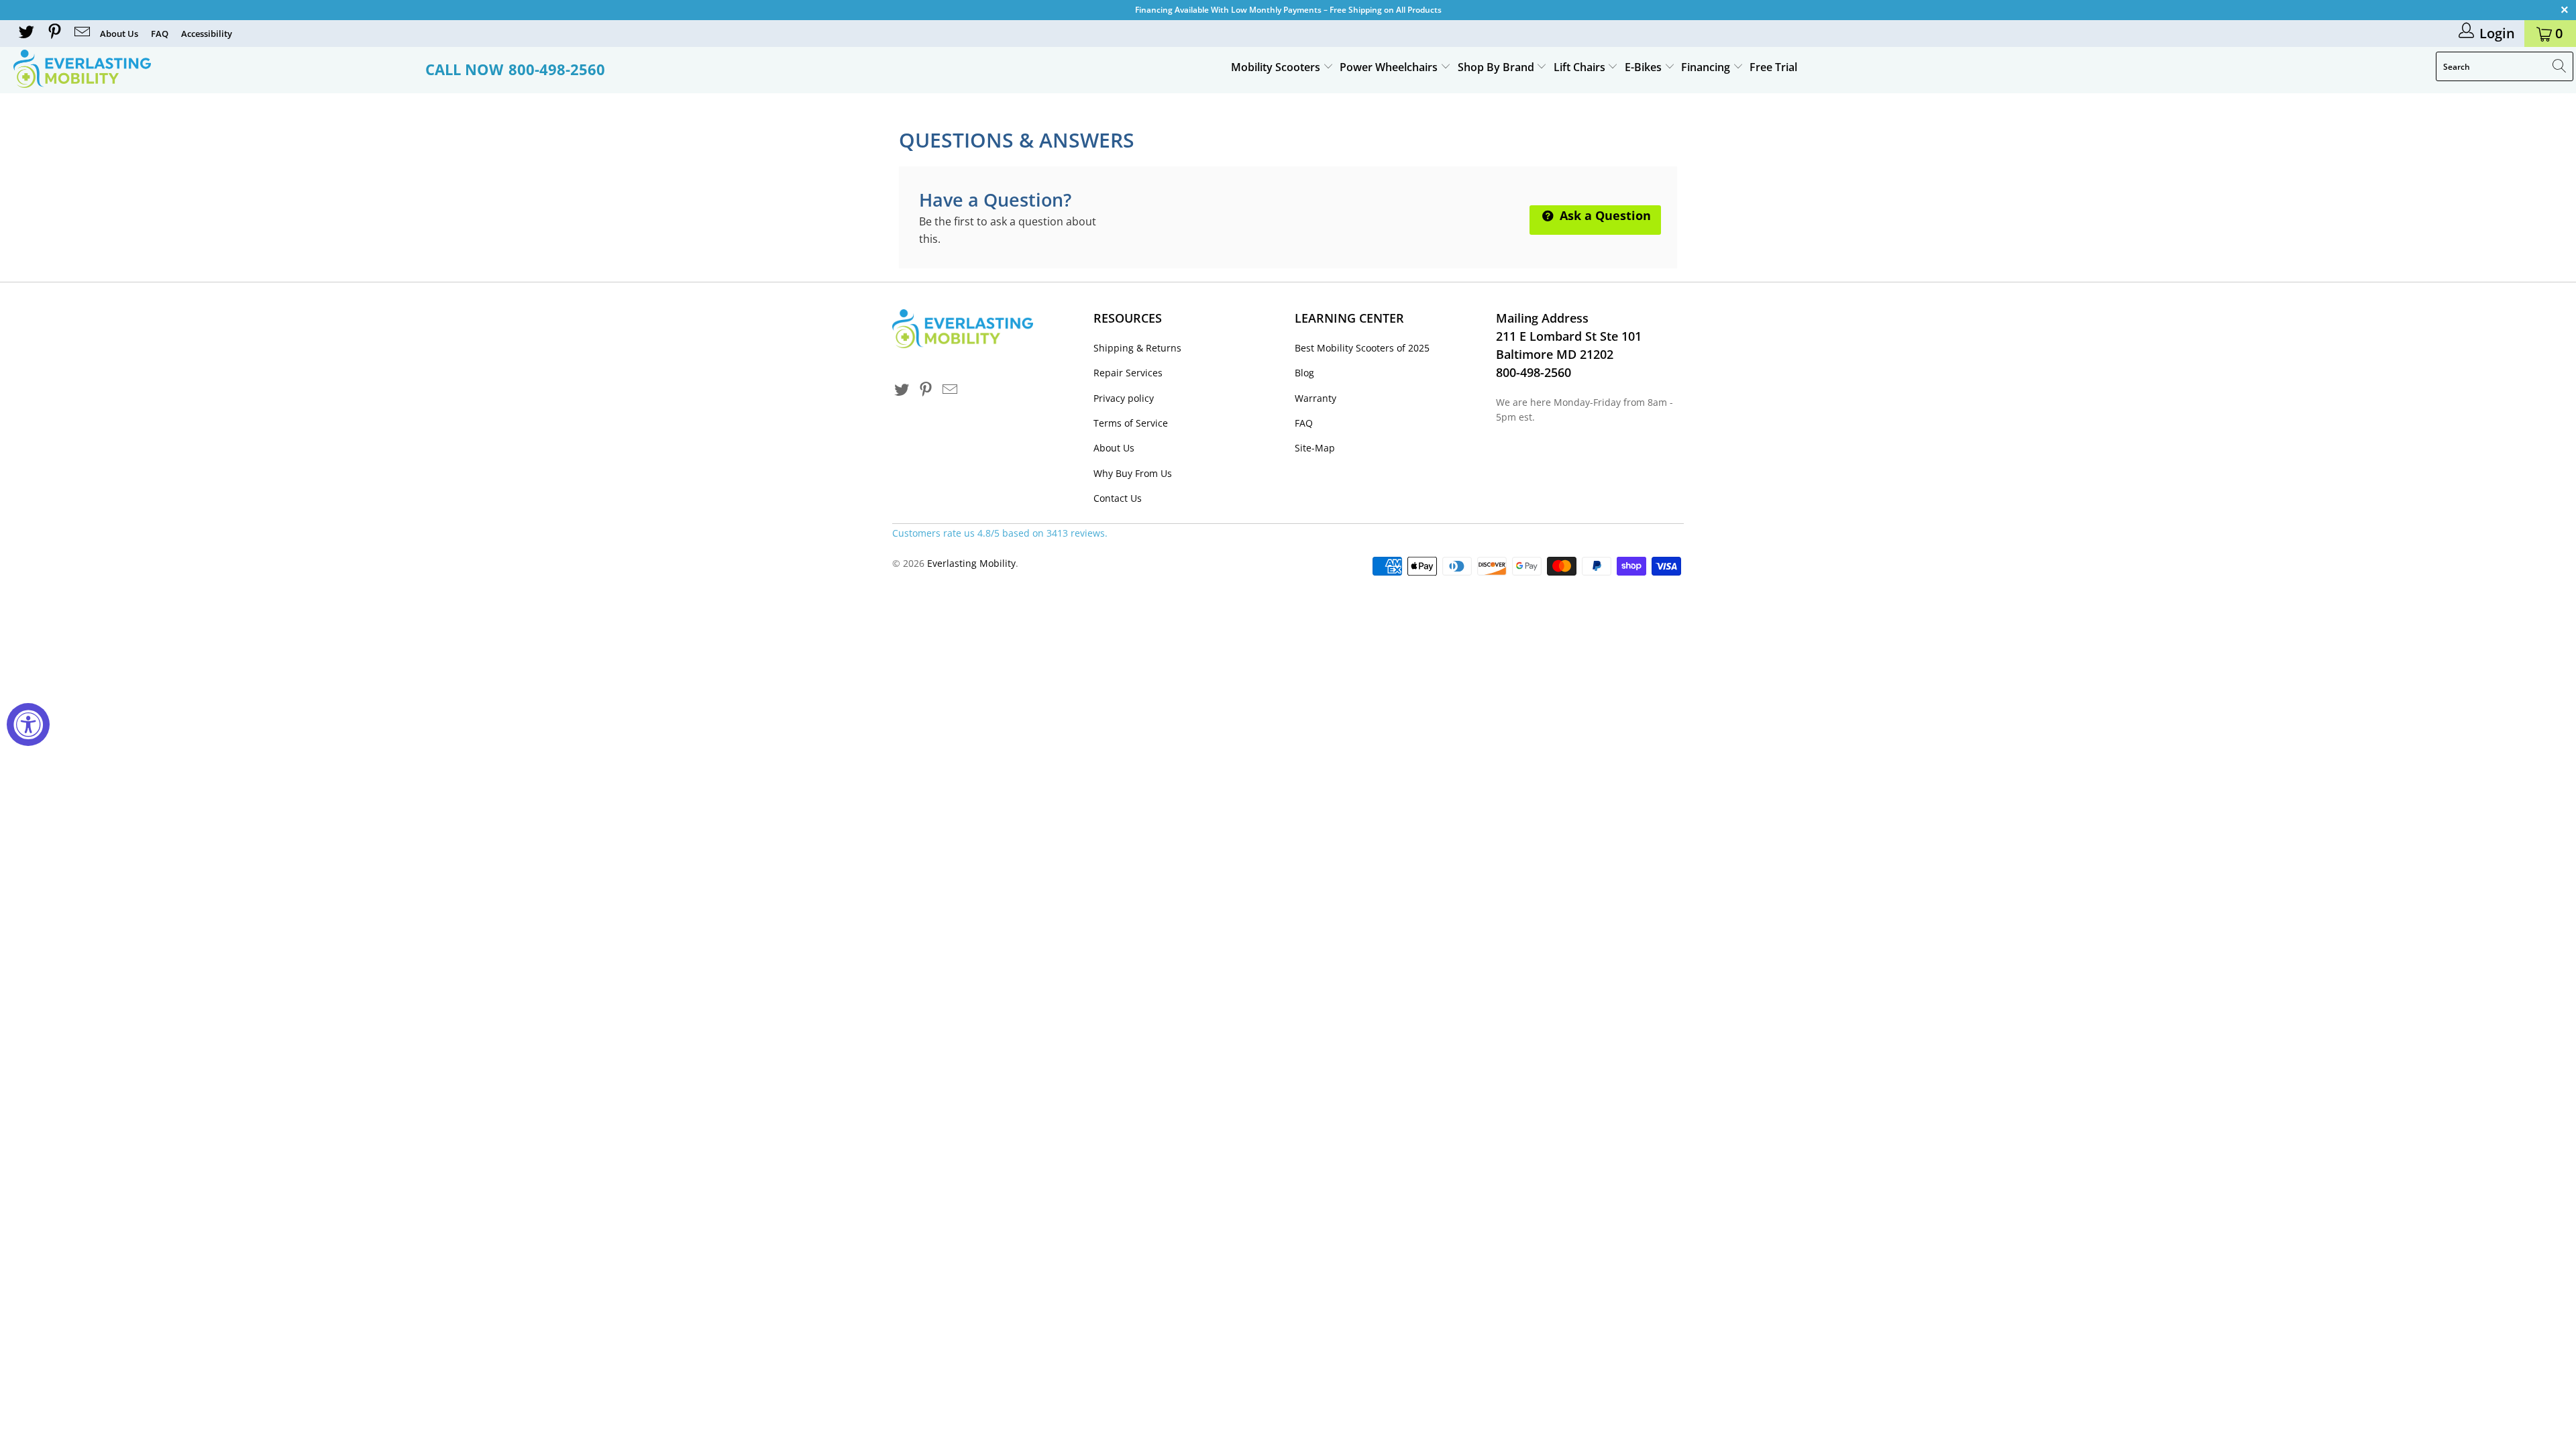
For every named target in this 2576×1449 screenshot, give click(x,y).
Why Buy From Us (1133, 473)
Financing (1707, 67)
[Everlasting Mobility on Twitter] (25, 33)
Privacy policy (1124, 398)
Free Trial (1773, 67)
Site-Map (1315, 448)
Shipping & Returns (1137, 348)
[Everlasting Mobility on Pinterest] (53, 33)
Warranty (1316, 398)
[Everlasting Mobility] (213, 69)
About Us (119, 34)
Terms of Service (1131, 423)
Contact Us (1118, 498)
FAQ (160, 34)
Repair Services (1128, 373)
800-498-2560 (557, 69)
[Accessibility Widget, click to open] (28, 724)
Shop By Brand (1497, 67)
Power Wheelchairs (1390, 67)
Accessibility (207, 34)
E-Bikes (1645, 67)
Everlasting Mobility (971, 563)
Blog (1304, 373)
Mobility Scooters (1277, 67)
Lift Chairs (1581, 67)
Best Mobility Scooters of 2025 (1362, 348)
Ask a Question (1604, 215)
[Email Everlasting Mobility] (81, 33)
